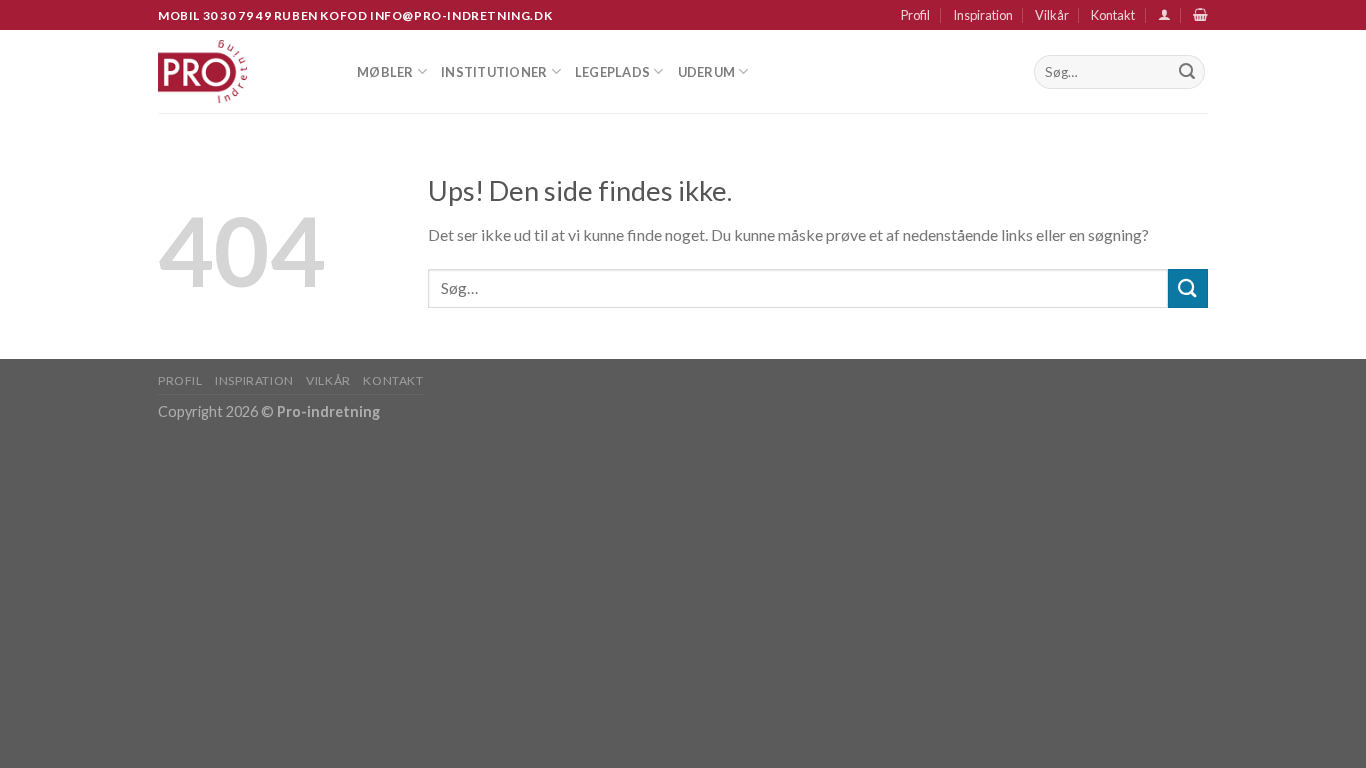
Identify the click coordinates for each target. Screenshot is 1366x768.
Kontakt (1113, 15)
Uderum (707, 72)
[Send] (1187, 72)
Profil (915, 15)
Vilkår (1052, 15)
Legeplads (612, 72)
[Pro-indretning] (242, 71)
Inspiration (983, 15)
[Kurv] (1200, 14)
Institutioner (494, 72)
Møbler (385, 72)
